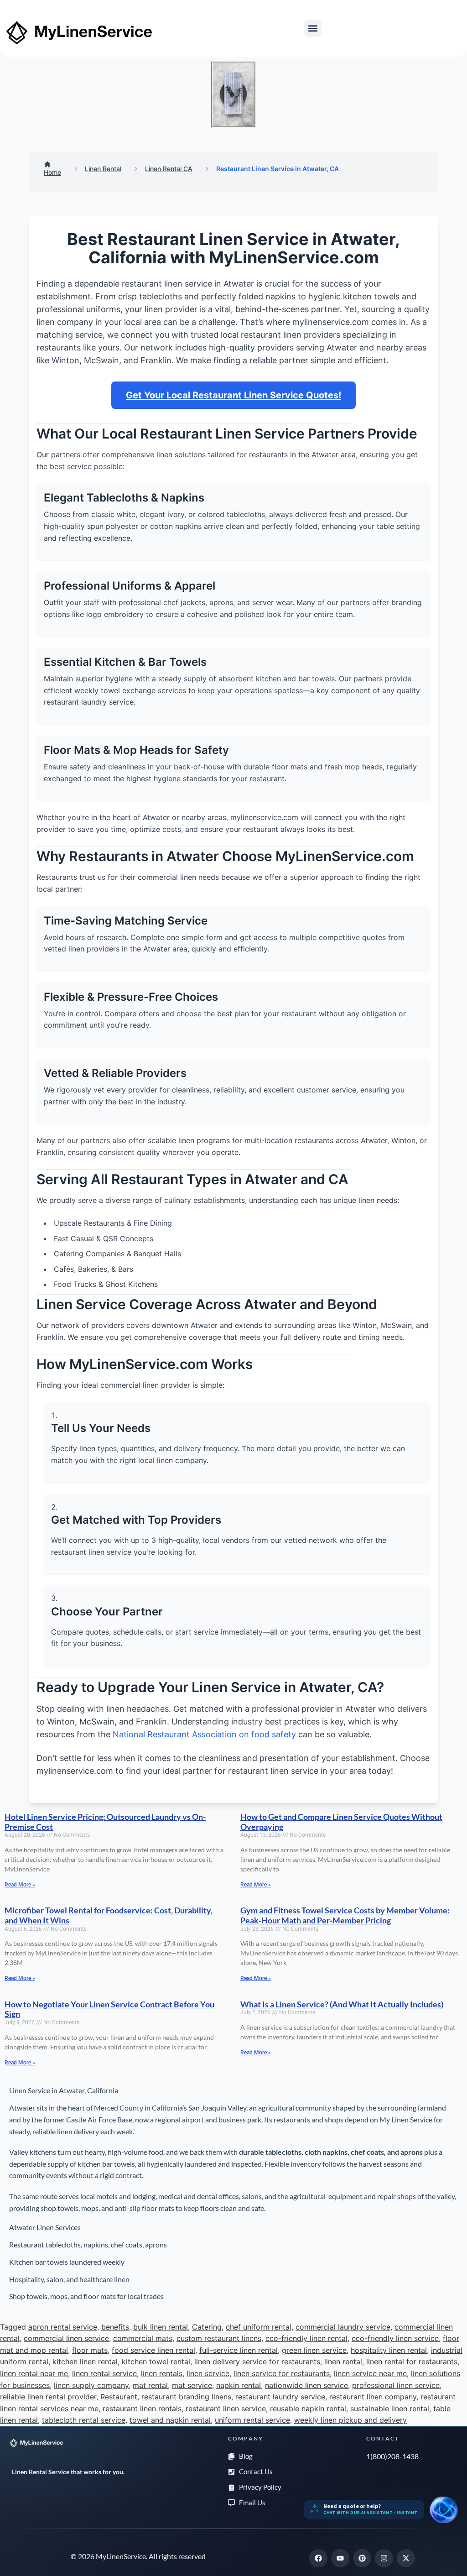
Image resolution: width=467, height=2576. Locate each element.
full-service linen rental (239, 2350)
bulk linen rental (161, 2327)
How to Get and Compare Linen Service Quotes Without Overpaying (341, 1822)
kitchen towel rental (156, 2362)
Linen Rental (103, 169)
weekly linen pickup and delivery (350, 2420)
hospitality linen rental (389, 2350)
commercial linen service (66, 2338)
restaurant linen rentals (142, 2409)
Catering (207, 2327)
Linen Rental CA (169, 169)
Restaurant (119, 2397)
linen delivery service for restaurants (257, 2362)
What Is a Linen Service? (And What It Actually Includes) (342, 2004)
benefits (115, 2327)
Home (52, 172)
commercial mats (143, 2338)
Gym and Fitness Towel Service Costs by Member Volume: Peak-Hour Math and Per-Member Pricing (345, 1915)
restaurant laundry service (280, 2397)
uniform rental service (252, 2420)
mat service (192, 2385)
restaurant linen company (373, 2397)
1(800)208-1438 (392, 2456)
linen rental (343, 2362)
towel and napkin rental (170, 2420)
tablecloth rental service (84, 2420)
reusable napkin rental (308, 2409)
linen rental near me (34, 2373)
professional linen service (396, 2385)
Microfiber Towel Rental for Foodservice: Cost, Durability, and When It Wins (109, 1915)
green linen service (314, 2350)
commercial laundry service (343, 2327)
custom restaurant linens (219, 2338)
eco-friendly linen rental (306, 2338)
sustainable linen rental (390, 2409)
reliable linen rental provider (48, 2397)
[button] (313, 28)
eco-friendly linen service (395, 2338)
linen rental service (104, 2373)
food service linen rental (153, 2350)
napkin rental (239, 2385)
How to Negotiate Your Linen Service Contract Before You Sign (109, 2009)
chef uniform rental (259, 2327)
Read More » (20, 1885)
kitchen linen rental (85, 2362)
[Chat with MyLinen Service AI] (443, 2510)
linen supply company (91, 2385)
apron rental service (63, 2327)
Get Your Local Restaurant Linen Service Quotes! (233, 395)
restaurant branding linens (186, 2397)
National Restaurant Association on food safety (204, 1734)
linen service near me (370, 2373)
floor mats (90, 2350)
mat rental (150, 2385)
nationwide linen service (306, 2385)
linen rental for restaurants (412, 2362)
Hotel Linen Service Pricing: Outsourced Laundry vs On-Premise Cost (105, 1822)
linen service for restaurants (282, 2373)
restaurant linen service (226, 2409)
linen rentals (162, 2373)
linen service (208, 2373)
